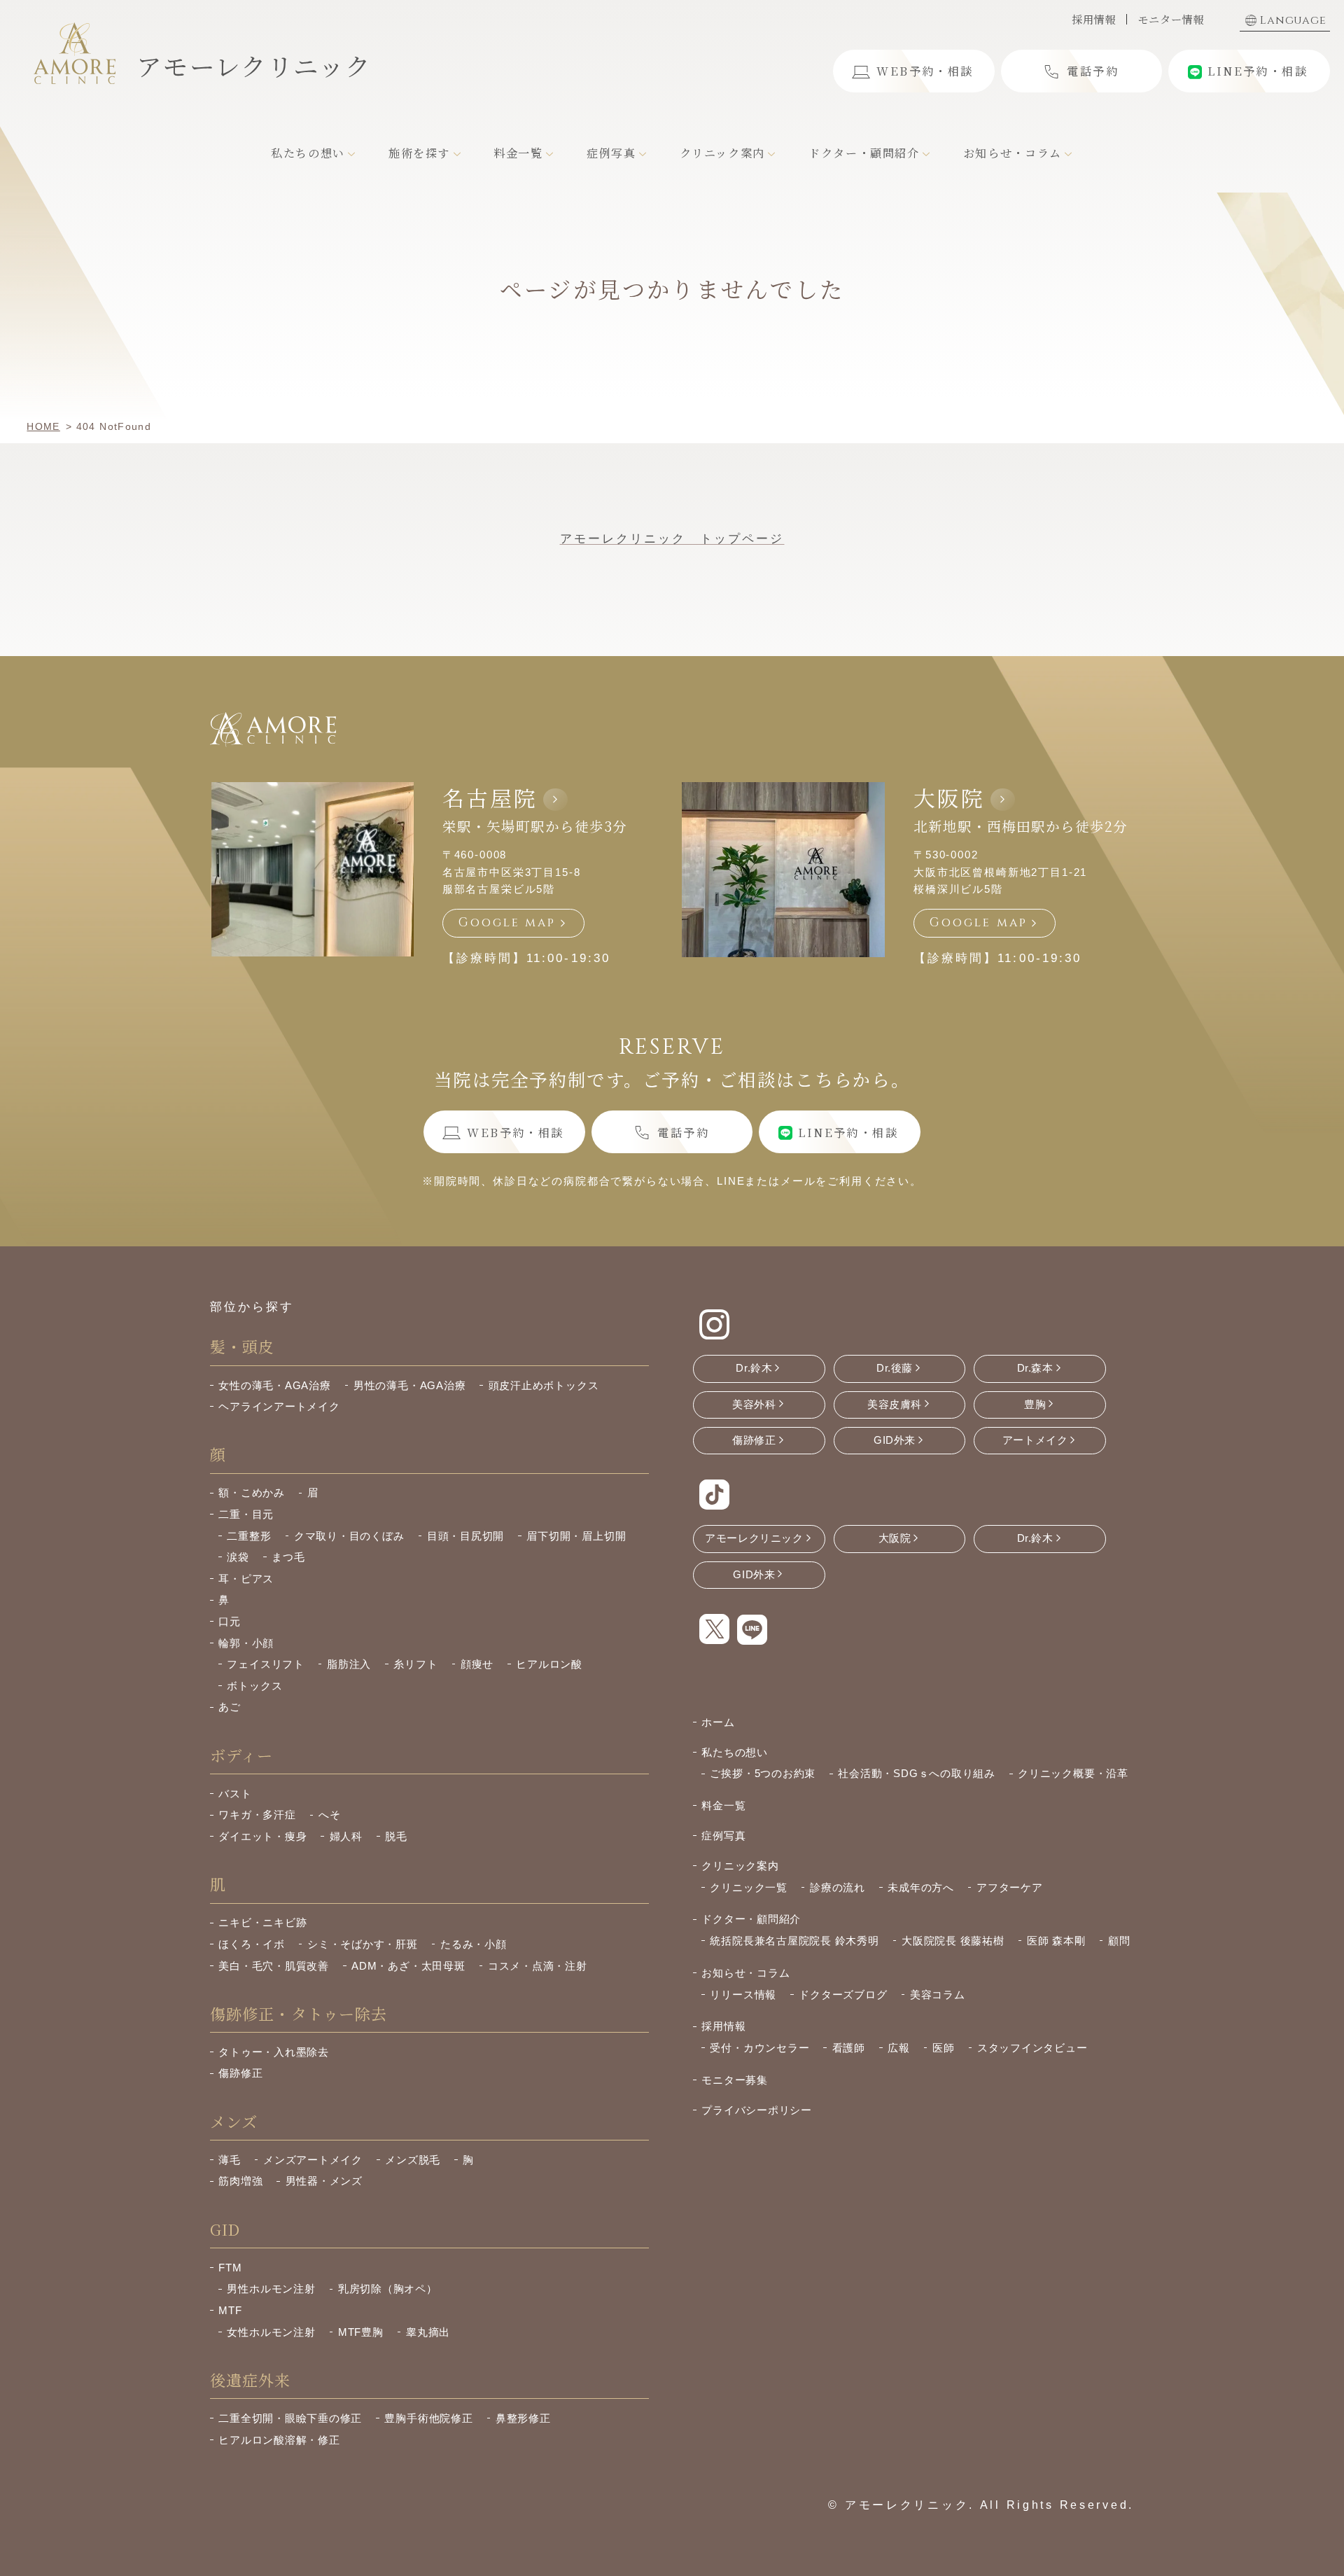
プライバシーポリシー (757, 2110)
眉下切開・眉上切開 (576, 1536)
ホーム (718, 1722)
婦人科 (346, 1836)
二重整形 (249, 1536)
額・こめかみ (252, 1492)
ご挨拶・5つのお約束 (763, 1773)
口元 (230, 1621)
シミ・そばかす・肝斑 (363, 1944)
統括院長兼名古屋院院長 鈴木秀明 (794, 1941)
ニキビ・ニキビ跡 (262, 1922)
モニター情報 (1171, 19)
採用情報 (1094, 19)
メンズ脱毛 (413, 2160)
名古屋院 (490, 798)
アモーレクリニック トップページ (672, 539)
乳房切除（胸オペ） (388, 2289)
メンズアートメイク (313, 2160)
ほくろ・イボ (252, 1944)
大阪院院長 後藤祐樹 (953, 1941)
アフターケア (1010, 1887)
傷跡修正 (240, 2073)
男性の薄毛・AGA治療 (409, 1385)
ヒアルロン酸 (549, 1664)
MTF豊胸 (361, 2332)
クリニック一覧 (748, 1887)
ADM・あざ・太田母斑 (408, 1966)
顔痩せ (477, 1664)
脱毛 (396, 1836)
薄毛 (230, 2160)
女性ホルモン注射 (271, 2332)
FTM (230, 2268)
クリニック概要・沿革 (1073, 1773)
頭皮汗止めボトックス (544, 1385)
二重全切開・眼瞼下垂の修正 (290, 2418)
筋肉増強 (240, 2181)
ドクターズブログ (843, 1994)
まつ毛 (288, 1557)
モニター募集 (735, 2080)
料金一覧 (723, 1805)
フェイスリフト (265, 1664)
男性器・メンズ (324, 2181)
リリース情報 (743, 1994)
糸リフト (415, 1664)
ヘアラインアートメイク (279, 1406)
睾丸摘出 (428, 2332)
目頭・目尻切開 (465, 1536)
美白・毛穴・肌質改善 (274, 1966)
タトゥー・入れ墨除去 (274, 2052)
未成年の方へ (921, 1887)
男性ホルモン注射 (271, 2289)
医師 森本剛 (1056, 1941)
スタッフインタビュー (1032, 2048)
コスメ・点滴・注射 (538, 1966)
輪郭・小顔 (246, 1643)
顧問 (1119, 1941)
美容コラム (938, 1994)
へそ (330, 1815)
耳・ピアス (246, 1579)
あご (230, 1707)
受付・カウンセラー (759, 2048)
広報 (899, 2048)
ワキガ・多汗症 (257, 1815)
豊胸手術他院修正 (428, 2418)
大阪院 (949, 798)
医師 (944, 2048)
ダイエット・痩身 (262, 1836)
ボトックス (254, 1686)
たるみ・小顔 (474, 1944)
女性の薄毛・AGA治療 (274, 1385)
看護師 (849, 2048)
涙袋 (238, 1557)
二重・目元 (246, 1514)
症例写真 (723, 1836)
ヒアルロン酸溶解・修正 (279, 2440)
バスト (235, 1794)
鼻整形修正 (523, 2418)
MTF (230, 2310)
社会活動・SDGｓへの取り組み (916, 1773)
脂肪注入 (349, 1664)
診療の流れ (838, 1887)
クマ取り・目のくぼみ (349, 1536)
